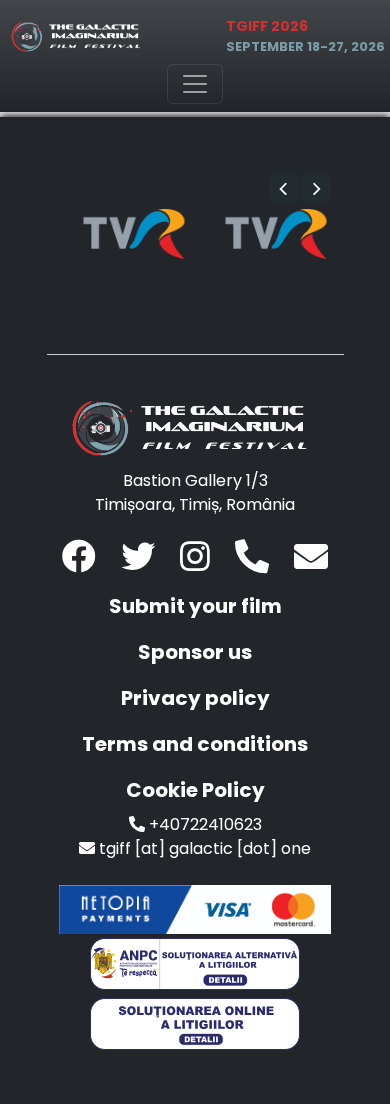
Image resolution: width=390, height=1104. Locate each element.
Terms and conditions (195, 744)
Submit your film (195, 606)
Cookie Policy (195, 790)
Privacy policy (195, 698)
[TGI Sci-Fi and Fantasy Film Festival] (79, 36)
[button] (284, 188)
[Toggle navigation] (195, 84)
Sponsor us (195, 652)
